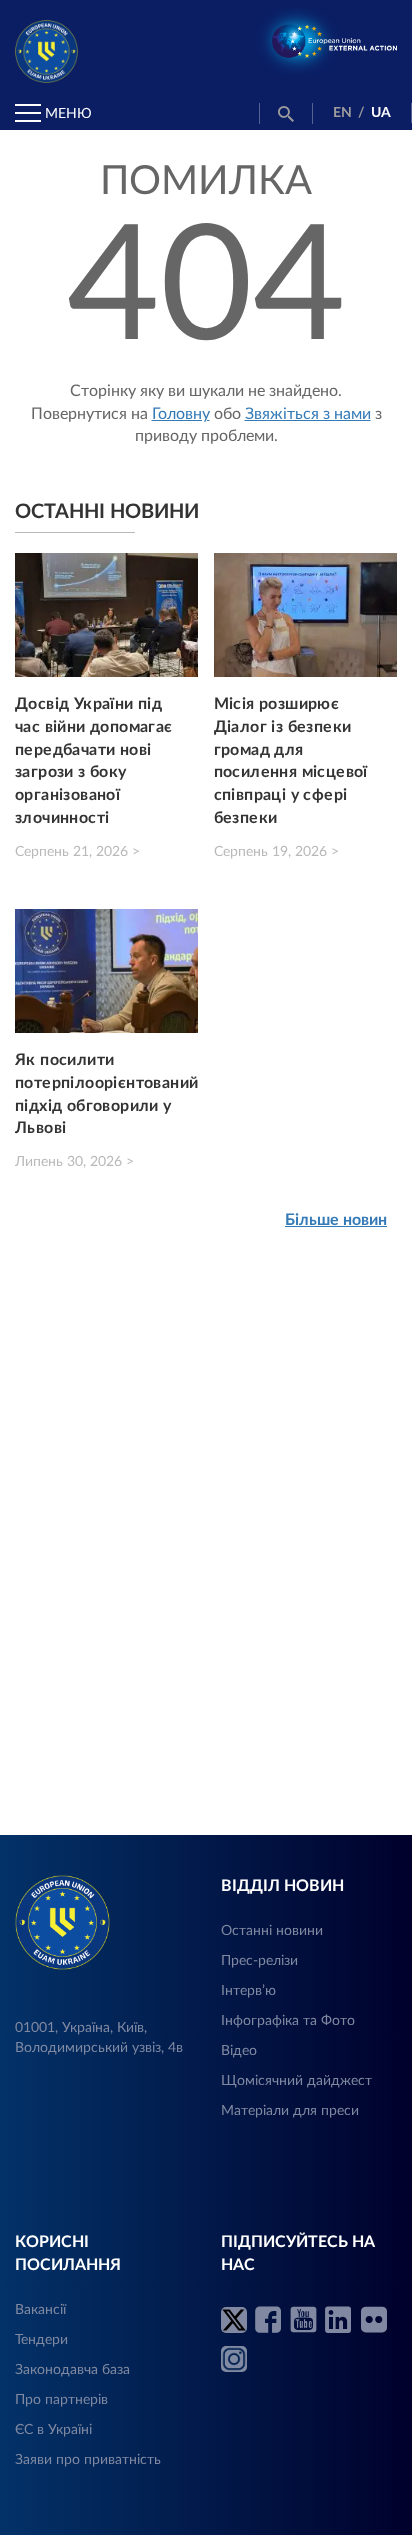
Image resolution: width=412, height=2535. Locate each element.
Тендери (41, 2340)
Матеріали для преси (290, 2111)
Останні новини (272, 1931)
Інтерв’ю (248, 1991)
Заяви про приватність (88, 2460)
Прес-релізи (259, 1961)
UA (381, 113)
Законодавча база (72, 2370)
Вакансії (40, 2310)
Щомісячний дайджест (296, 2081)
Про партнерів (61, 2400)
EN (342, 113)
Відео (239, 2051)
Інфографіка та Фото (288, 2021)
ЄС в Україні (53, 2430)
